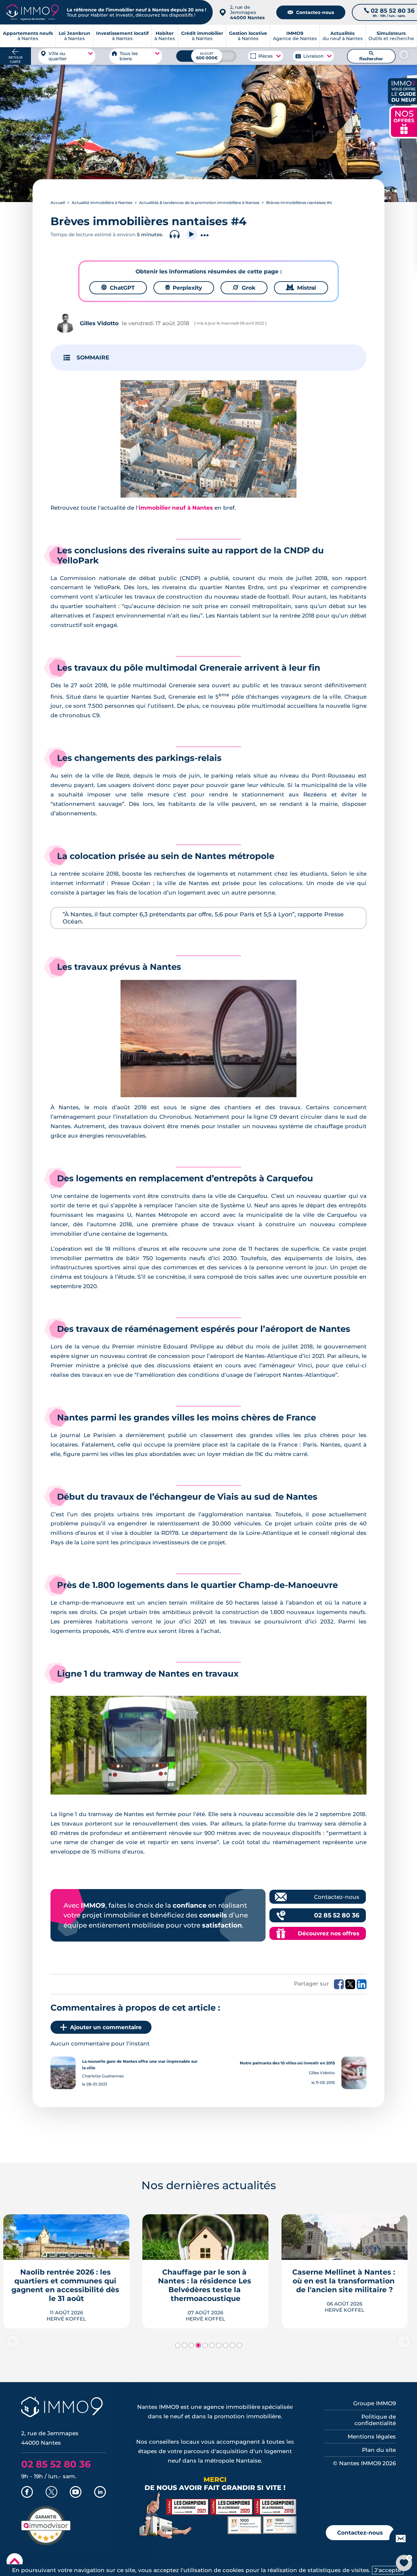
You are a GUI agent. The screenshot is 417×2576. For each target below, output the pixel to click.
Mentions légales (372, 2437)
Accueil (58, 203)
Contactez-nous (311, 12)
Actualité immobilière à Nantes (102, 203)
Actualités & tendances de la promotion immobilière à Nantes (199, 203)
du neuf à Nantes (343, 36)
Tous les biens (129, 56)
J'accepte (388, 2570)
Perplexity (184, 288)
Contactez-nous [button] (360, 2533)
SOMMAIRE (93, 357)
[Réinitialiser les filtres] (404, 54)
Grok (244, 288)
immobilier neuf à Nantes (176, 508)
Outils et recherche (391, 36)
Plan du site (379, 2450)
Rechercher (371, 56)
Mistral (301, 288)
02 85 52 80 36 (337, 1915)
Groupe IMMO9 (374, 2403)
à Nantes (74, 36)
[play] (192, 234)
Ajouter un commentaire (106, 2027)
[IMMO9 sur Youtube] (76, 2493)
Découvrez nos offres (329, 1933)
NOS (404, 121)
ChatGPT (118, 288)
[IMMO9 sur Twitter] (51, 2493)
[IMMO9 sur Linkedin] (100, 2493)
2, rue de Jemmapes (247, 12)
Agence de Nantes (295, 36)
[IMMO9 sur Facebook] (27, 2493)
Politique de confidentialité (375, 2420)
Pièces (266, 56)
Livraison (313, 56)
